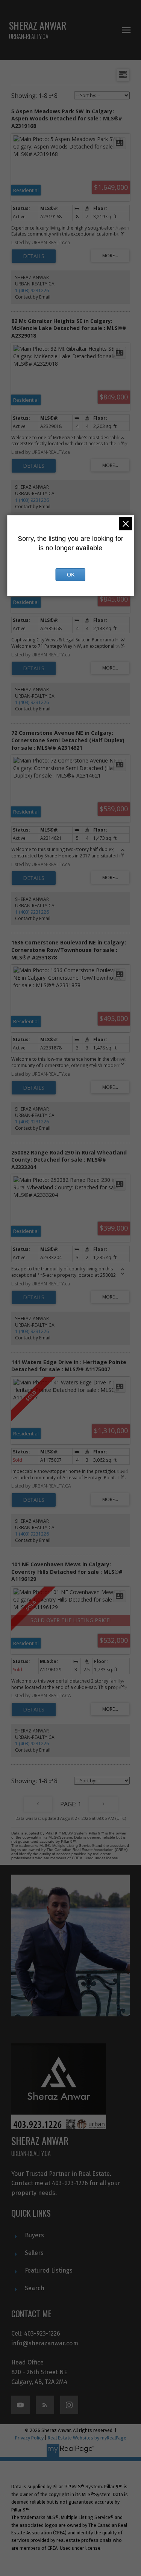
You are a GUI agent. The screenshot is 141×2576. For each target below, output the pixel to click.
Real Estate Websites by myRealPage (87, 2438)
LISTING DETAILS (34, 256)
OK (71, 575)
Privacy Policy (29, 2438)
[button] (20, 2405)
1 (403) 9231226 (32, 290)
